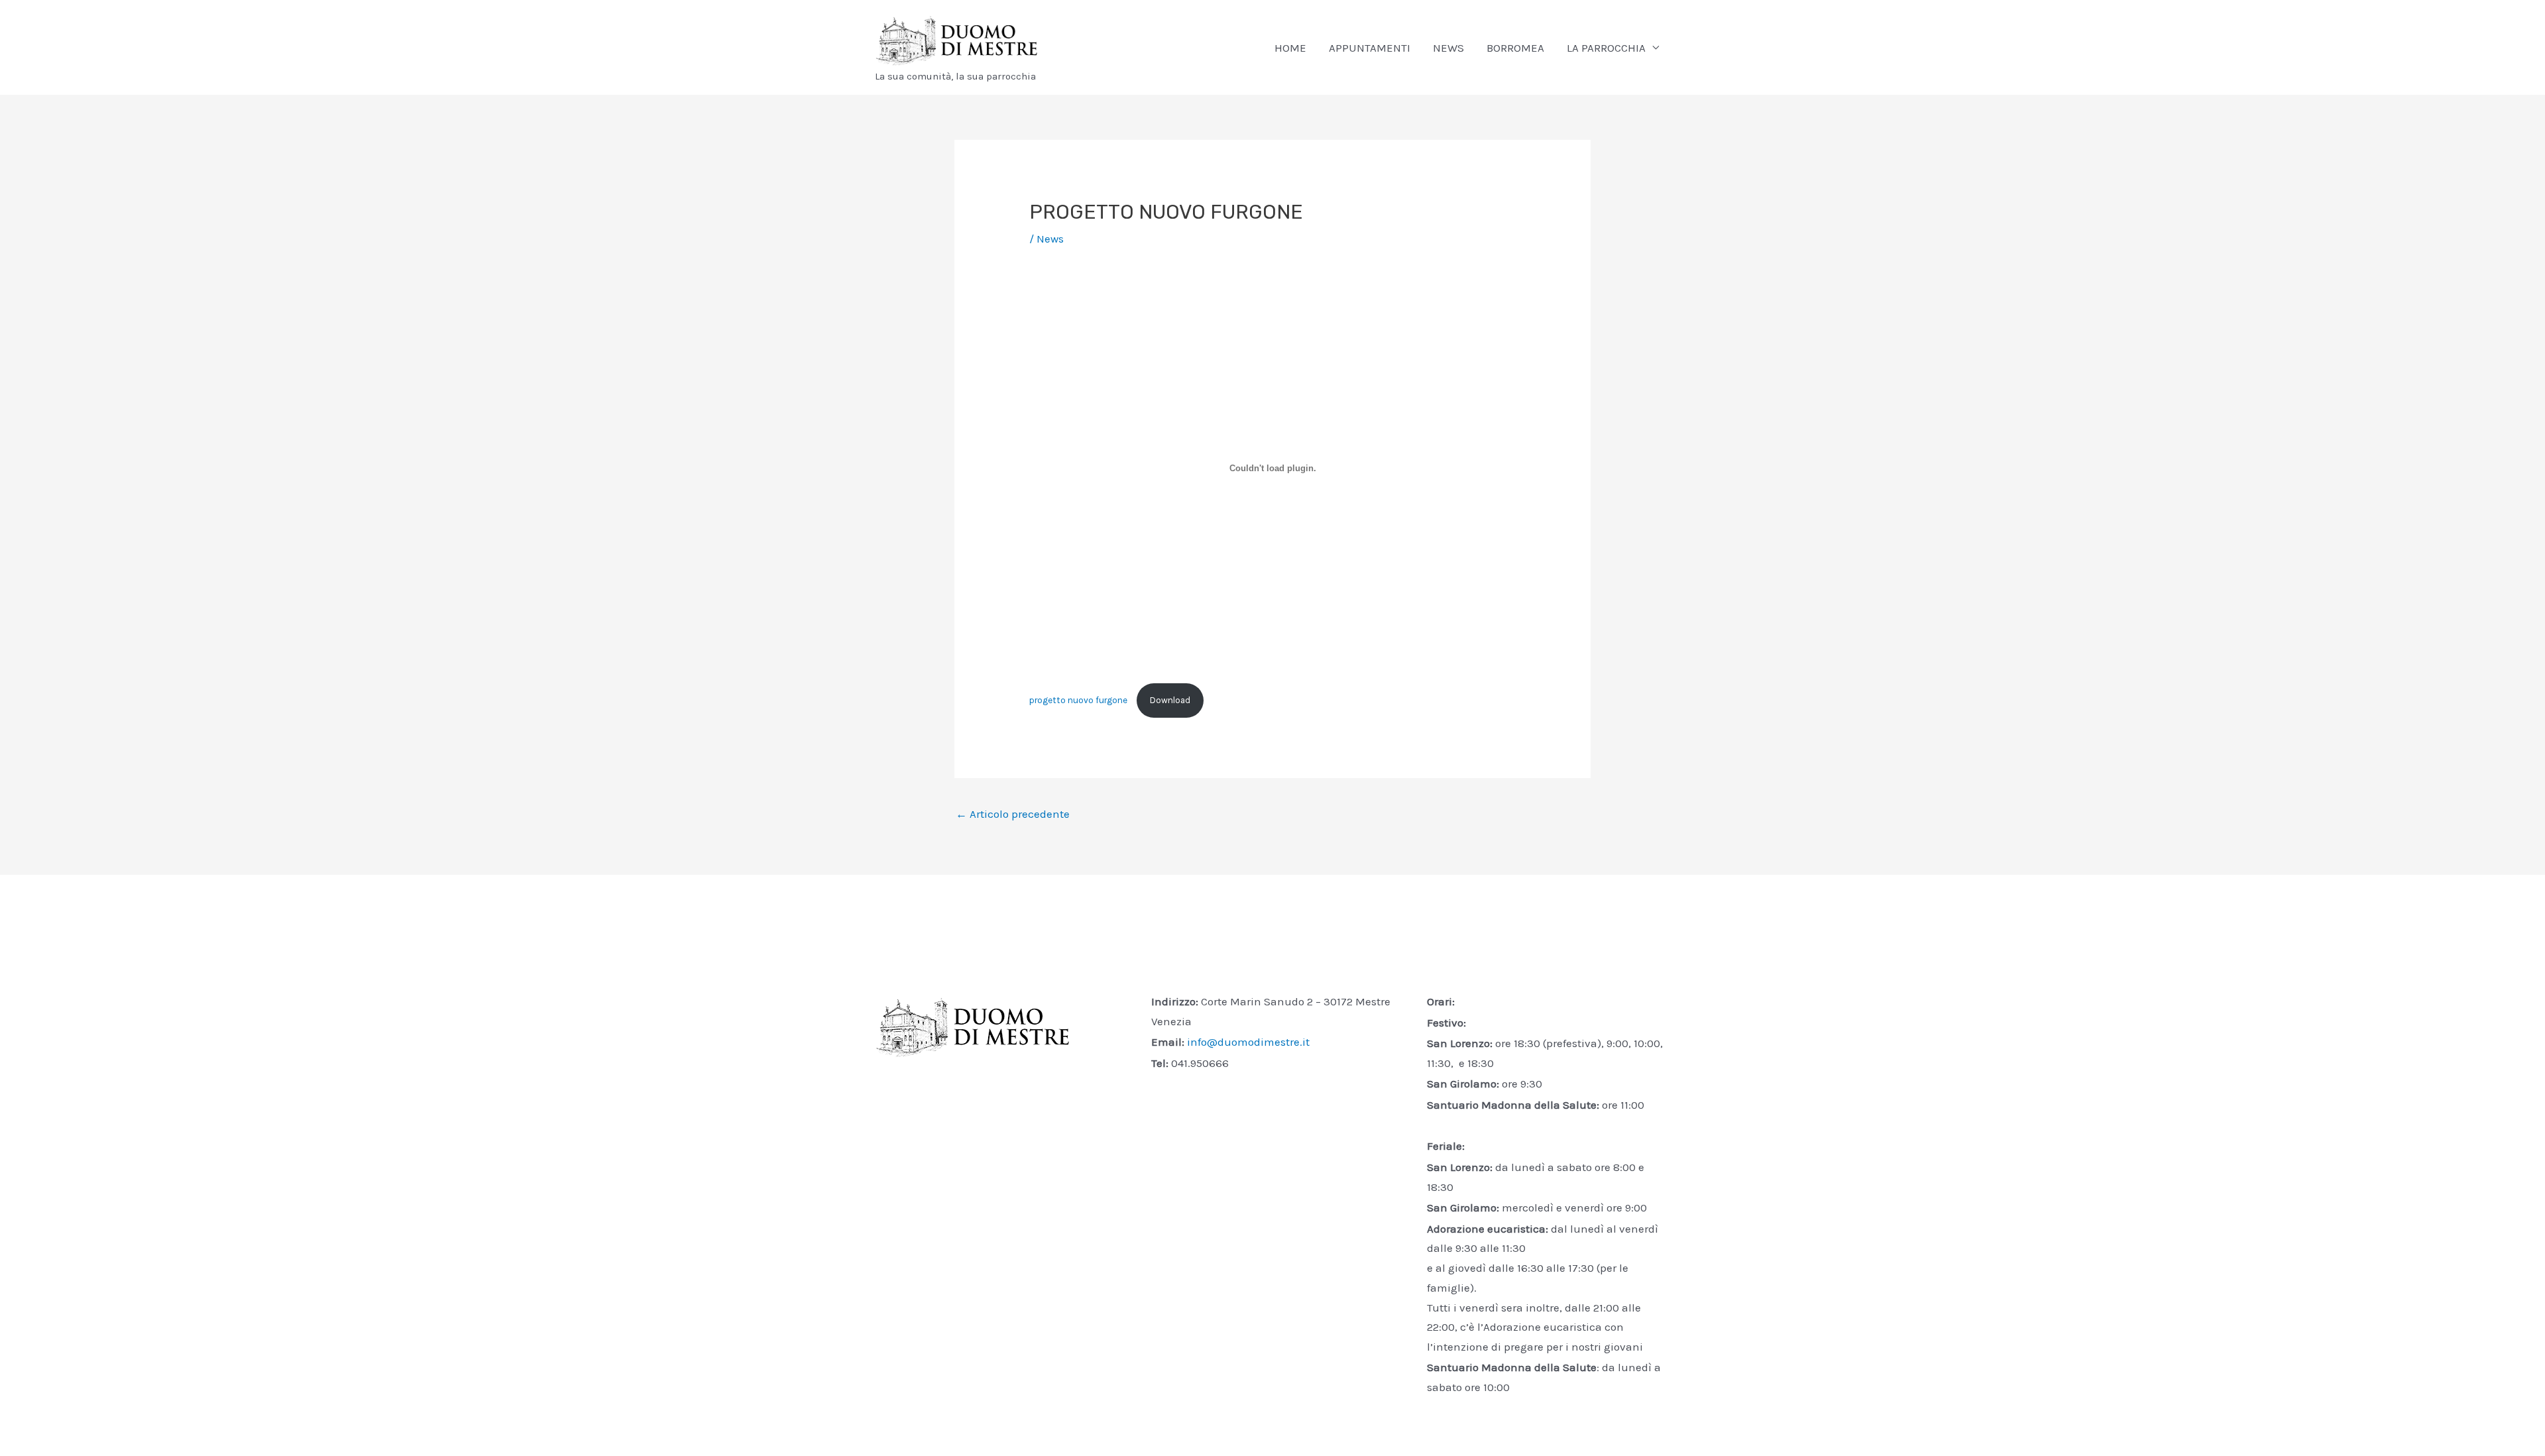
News (1448, 48)
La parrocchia (1606, 48)
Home (1290, 48)
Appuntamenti (1370, 48)
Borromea (1515, 48)
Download (1170, 700)
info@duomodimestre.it (1248, 1042)
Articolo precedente (1013, 814)
